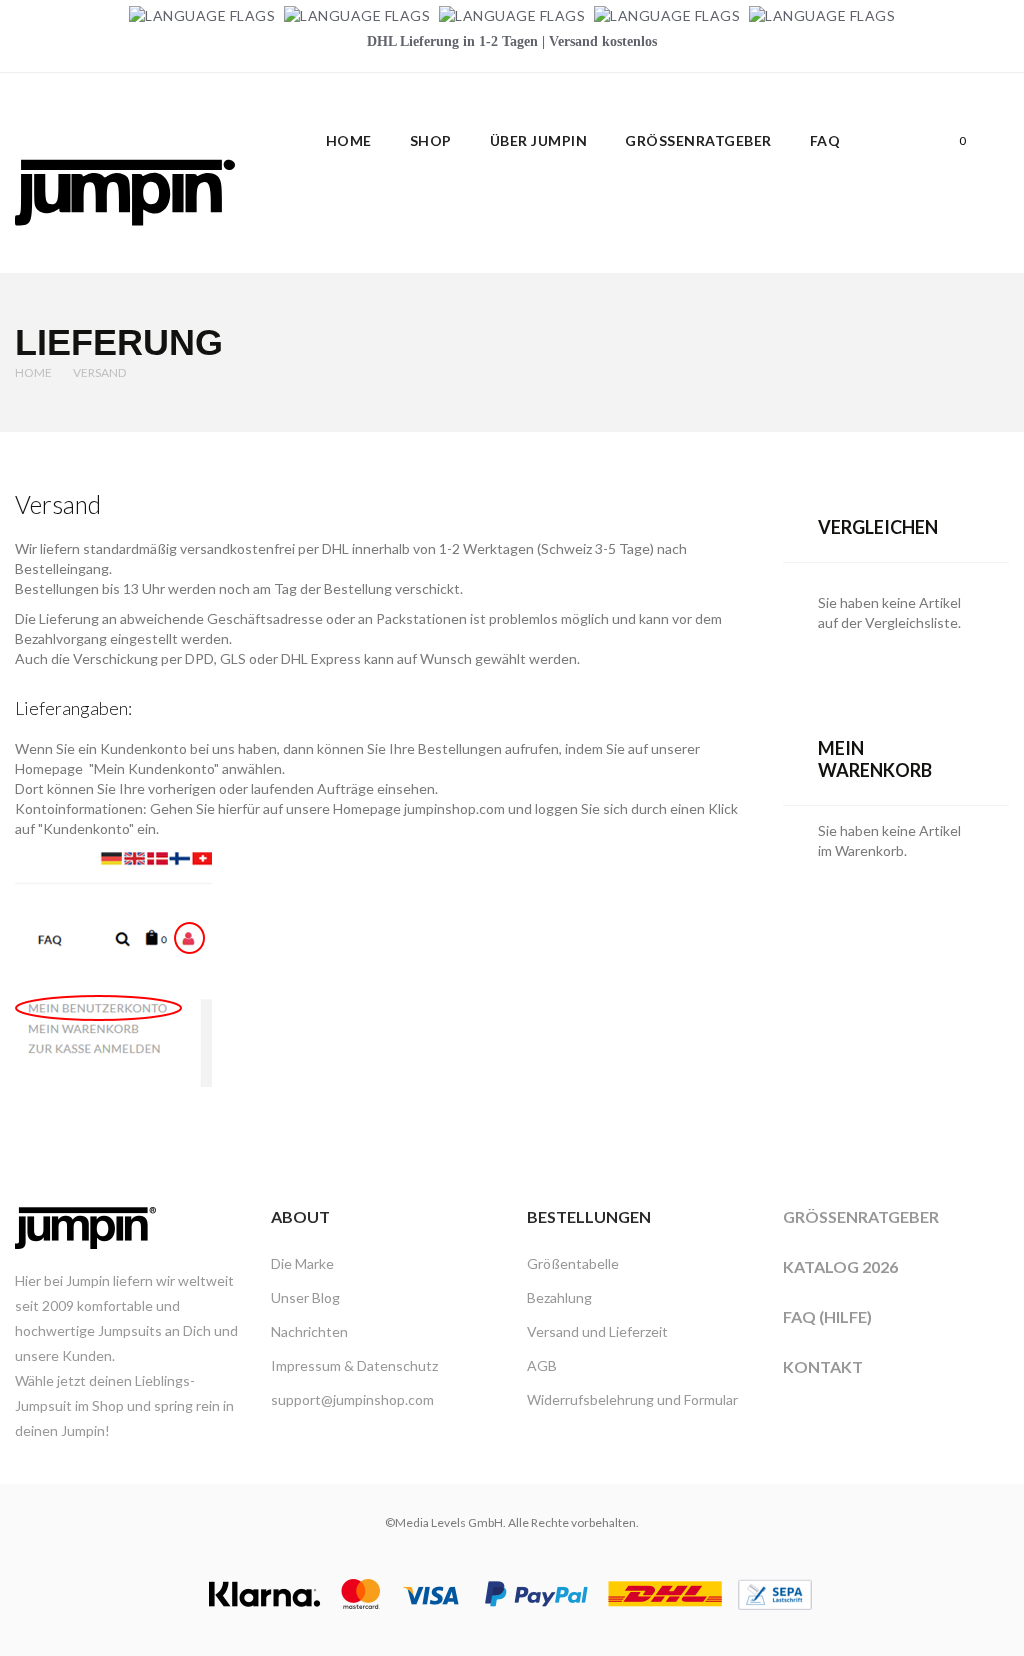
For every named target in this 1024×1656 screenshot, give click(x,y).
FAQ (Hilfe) (827, 1316)
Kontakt (823, 1366)
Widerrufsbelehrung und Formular (632, 1399)
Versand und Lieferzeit (597, 1331)
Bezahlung (559, 1297)
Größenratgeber (861, 1216)
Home (33, 372)
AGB (542, 1365)
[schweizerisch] (822, 15)
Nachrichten (309, 1331)
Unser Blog (305, 1297)
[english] (357, 15)
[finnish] (667, 15)
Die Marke (302, 1263)
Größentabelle (573, 1263)
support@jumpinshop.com (352, 1399)
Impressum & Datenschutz (354, 1365)
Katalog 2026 (840, 1266)
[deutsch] (202, 15)
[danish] (512, 15)
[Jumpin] (125, 247)
